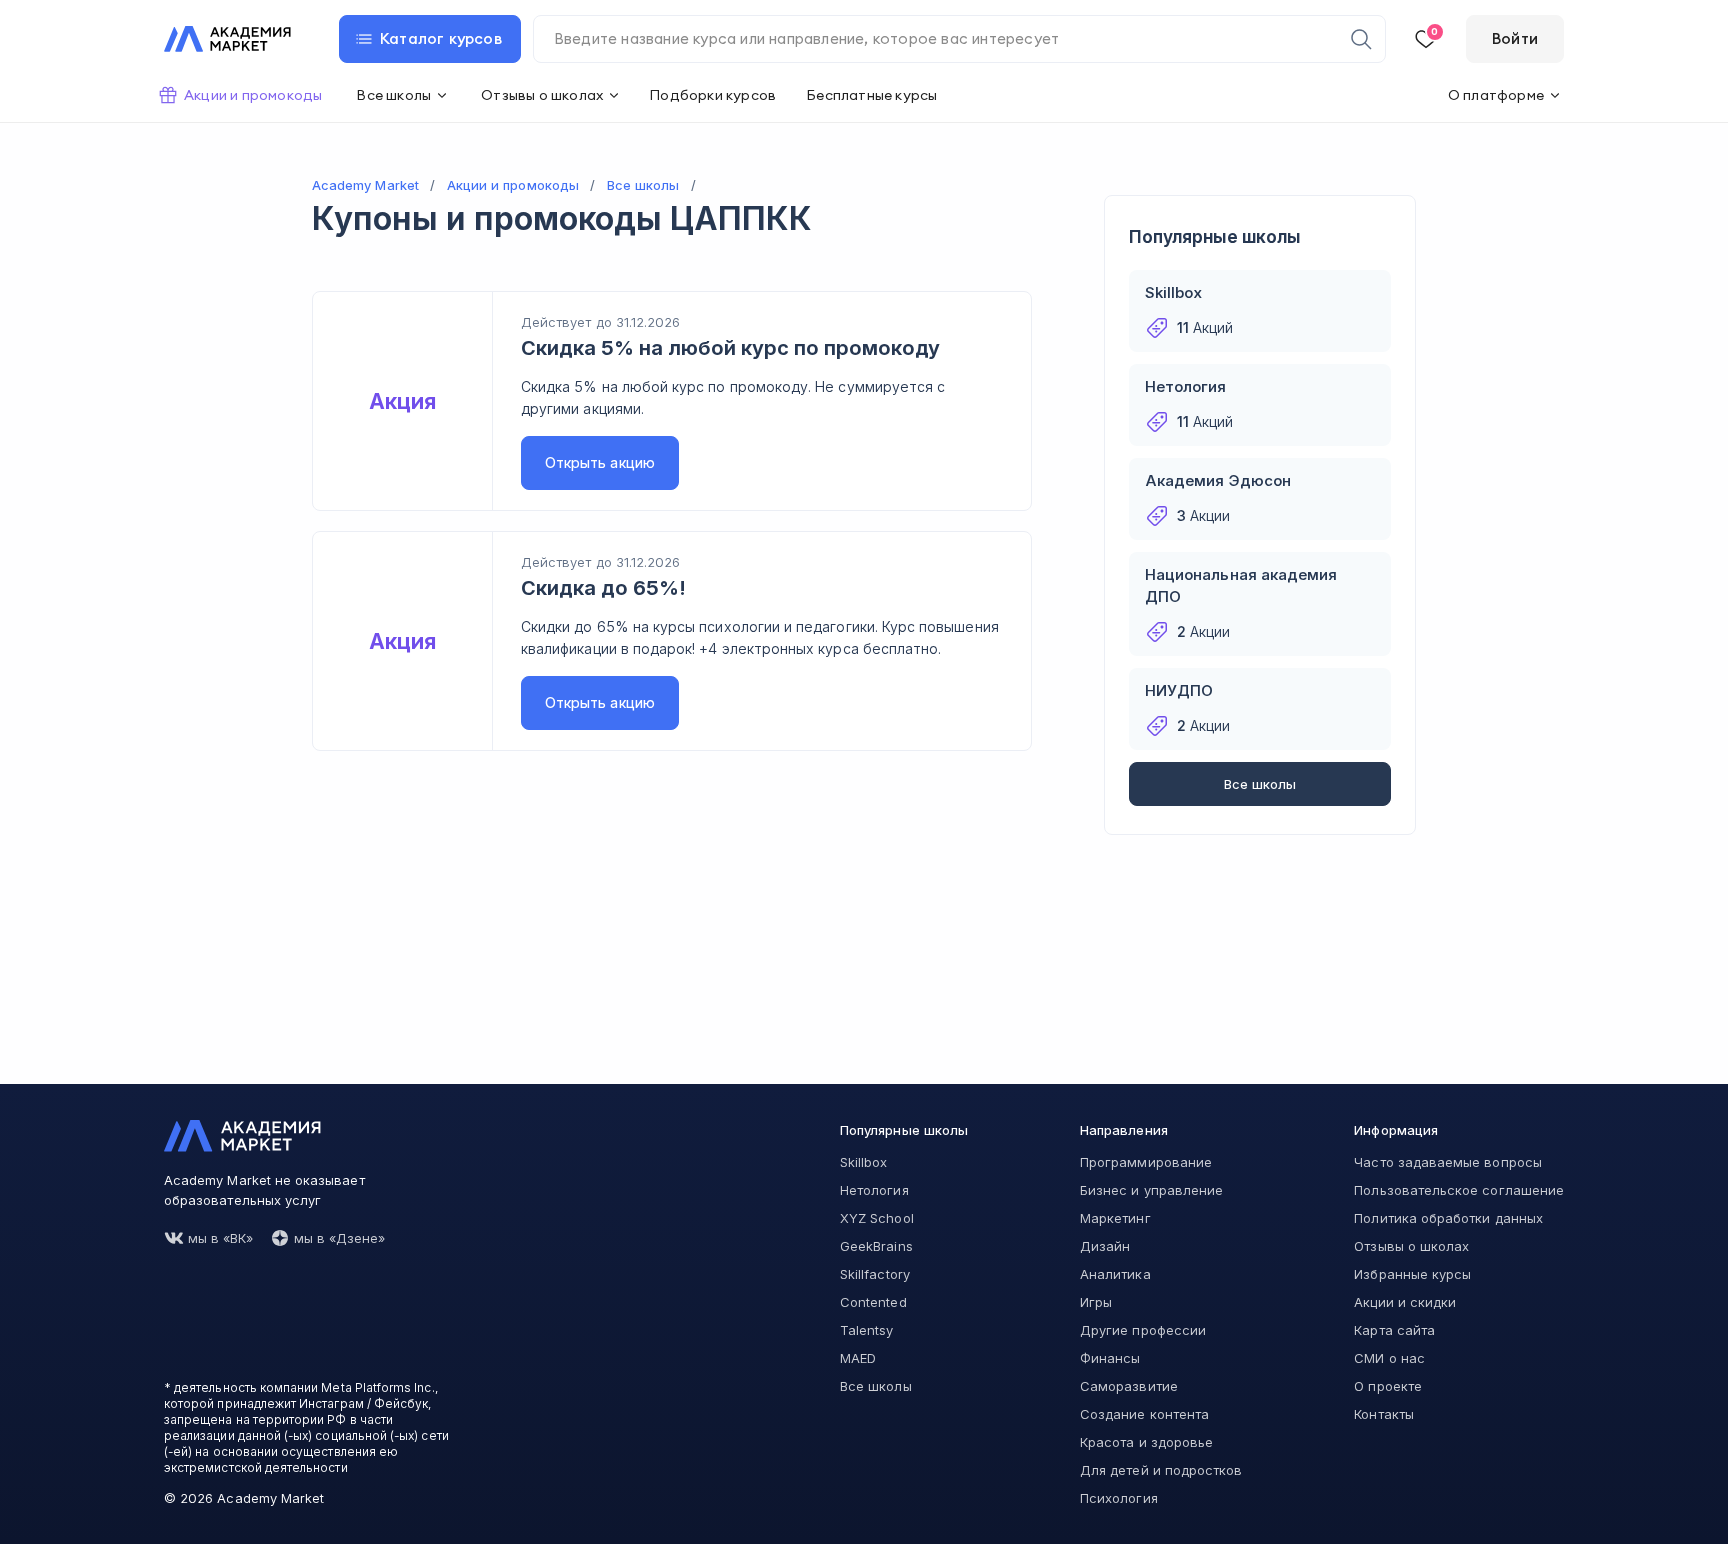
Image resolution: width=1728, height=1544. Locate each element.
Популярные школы (904, 1130)
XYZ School (877, 1218)
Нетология (874, 1190)
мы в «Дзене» (340, 1238)
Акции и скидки (1405, 1302)
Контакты (1383, 1414)
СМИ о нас (1389, 1358)
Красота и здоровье (1146, 1442)
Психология (1119, 1498)
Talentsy (866, 1330)
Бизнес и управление (1151, 1190)
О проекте (1388, 1386)
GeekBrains (876, 1246)
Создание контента (1144, 1414)
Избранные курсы (1412, 1274)
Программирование (1146, 1162)
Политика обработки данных (1448, 1218)
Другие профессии (1143, 1330)
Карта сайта (1394, 1330)
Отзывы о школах (1411, 1246)
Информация (1396, 1130)
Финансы (1110, 1358)
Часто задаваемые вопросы (1447, 1162)
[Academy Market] (227, 39)
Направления (1124, 1130)
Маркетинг (1115, 1218)
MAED (858, 1358)
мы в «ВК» (221, 1238)
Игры (1096, 1302)
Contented (873, 1302)
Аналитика (1115, 1274)
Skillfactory (875, 1274)
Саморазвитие (1129, 1386)
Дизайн (1105, 1246)
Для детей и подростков (1161, 1470)
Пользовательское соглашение (1459, 1190)
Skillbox (863, 1162)
